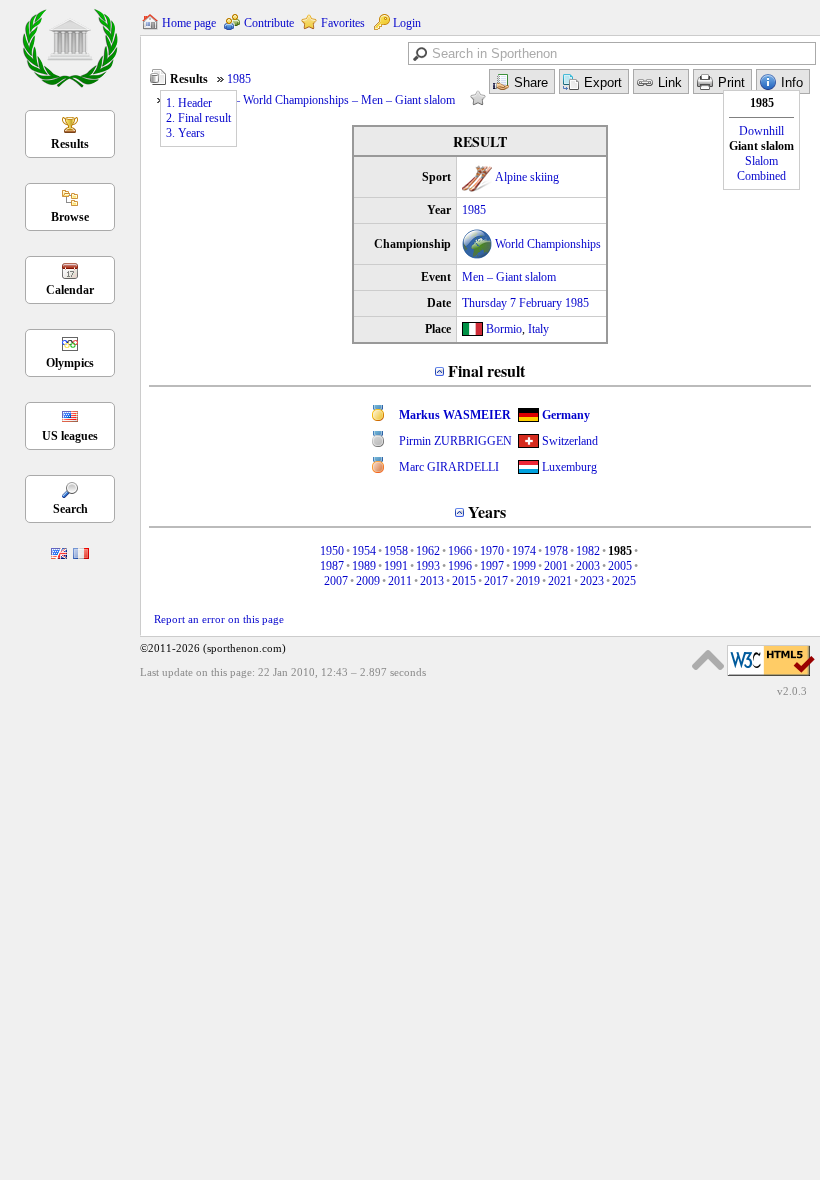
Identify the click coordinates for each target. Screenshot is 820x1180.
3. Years (185, 133)
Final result (486, 370)
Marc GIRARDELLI (449, 467)
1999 (524, 566)
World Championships (548, 244)
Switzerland (570, 441)
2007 (336, 581)
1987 (332, 566)
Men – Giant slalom (509, 277)
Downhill (761, 131)
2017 (496, 581)
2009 (368, 581)
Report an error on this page (219, 619)
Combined (761, 176)
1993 (428, 566)
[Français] (81, 555)
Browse (70, 217)
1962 (428, 551)
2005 (620, 566)
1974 (524, 551)
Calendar (70, 290)
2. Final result (198, 118)
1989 (364, 566)
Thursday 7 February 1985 (525, 303)
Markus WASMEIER (455, 415)
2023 (592, 581)
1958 (396, 551)
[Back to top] (708, 660)
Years (487, 511)
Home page (189, 23)
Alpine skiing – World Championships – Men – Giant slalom (311, 100)
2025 (624, 581)
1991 (396, 566)
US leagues (70, 436)
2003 (588, 566)
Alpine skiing (527, 177)
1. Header (189, 103)
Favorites (343, 23)
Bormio (504, 329)
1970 (492, 551)
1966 (460, 551)
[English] (59, 555)
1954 (364, 551)
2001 (556, 566)
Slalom (761, 161)
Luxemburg (569, 467)
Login (407, 23)
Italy (538, 329)
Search (70, 509)
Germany (566, 415)
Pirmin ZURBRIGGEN (455, 441)
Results (70, 144)
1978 (556, 551)
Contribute (269, 23)
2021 (560, 581)
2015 (464, 581)
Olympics (70, 363)
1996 (460, 566)
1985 (239, 79)
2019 (528, 581)
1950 (332, 551)
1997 (492, 566)
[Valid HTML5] (771, 677)
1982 (588, 551)
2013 (432, 581)
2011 (400, 581)
